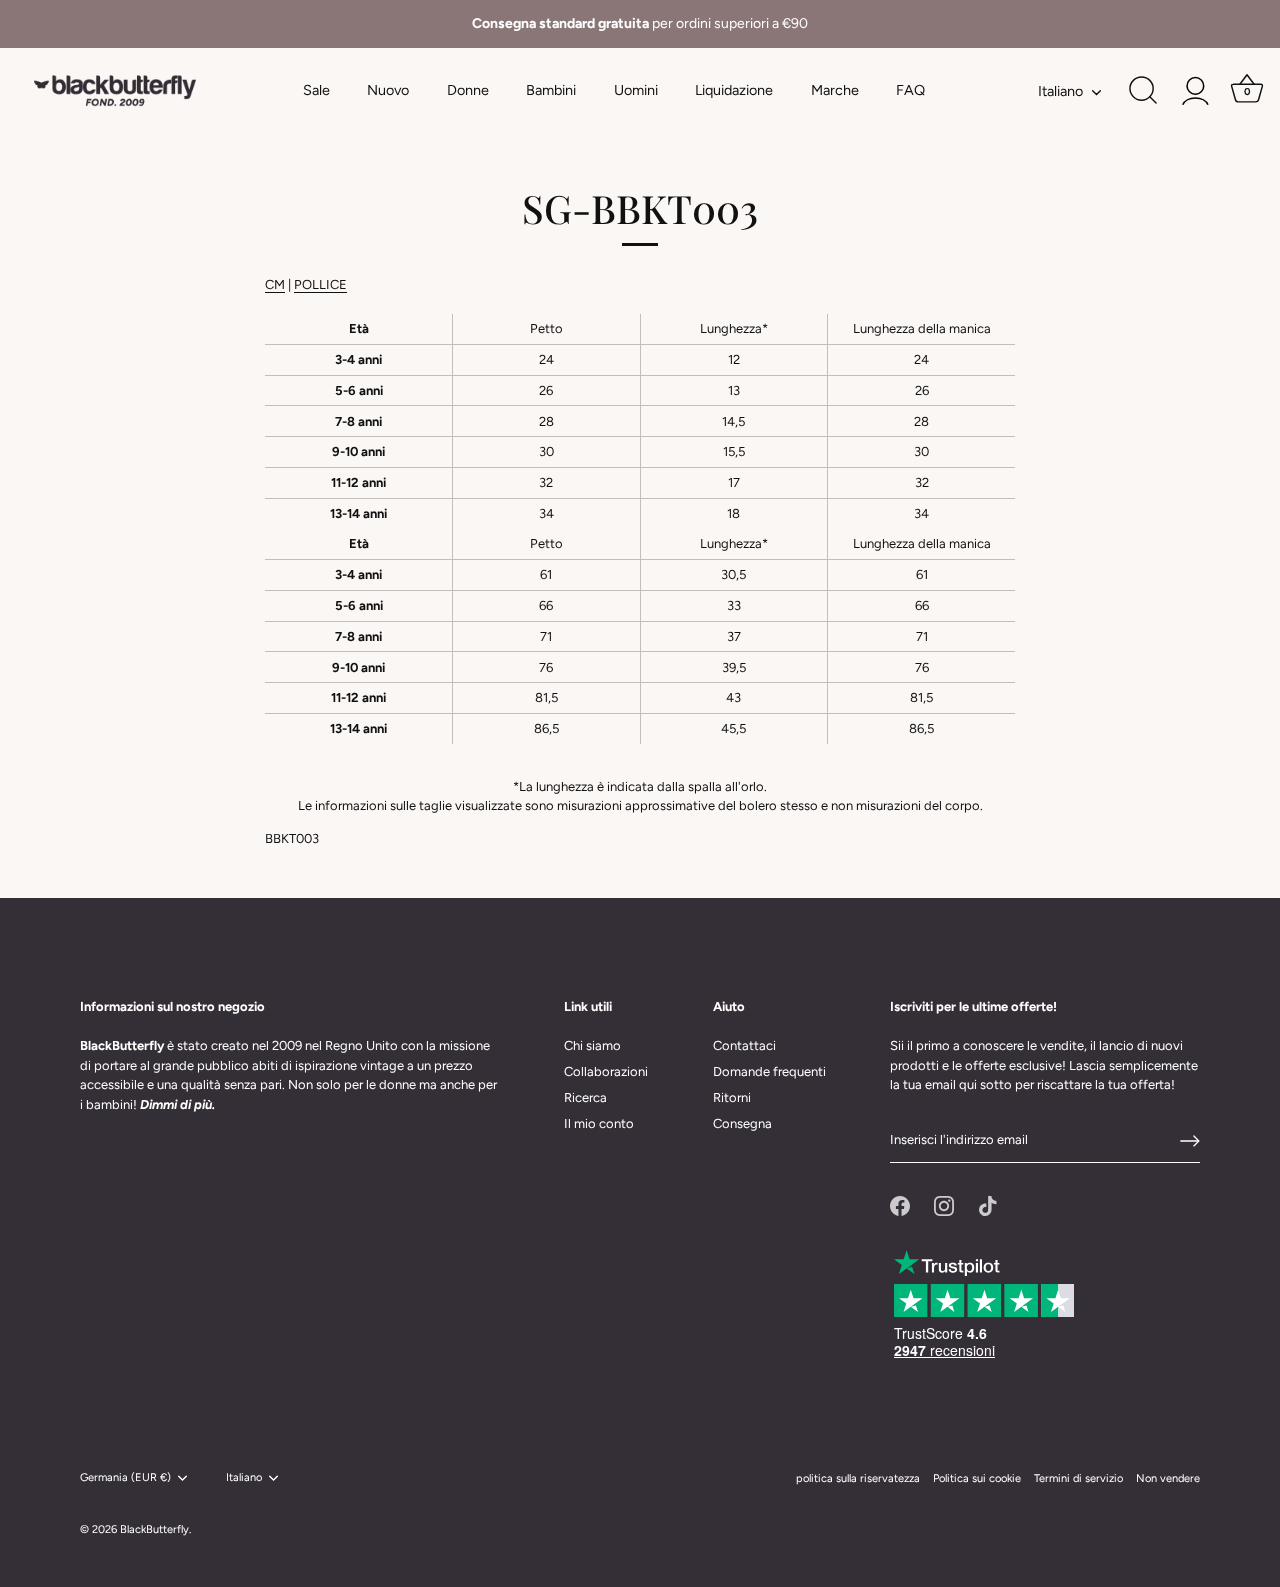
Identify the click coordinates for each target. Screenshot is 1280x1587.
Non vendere (1168, 1478)
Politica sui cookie (977, 1478)
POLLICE (320, 284)
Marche (835, 90)
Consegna (742, 1123)
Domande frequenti (769, 1071)
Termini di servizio (1078, 1478)
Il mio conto (599, 1123)
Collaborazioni (606, 1071)
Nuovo (388, 90)
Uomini (636, 90)
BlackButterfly (154, 1529)
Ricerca (585, 1097)
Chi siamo (592, 1045)
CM (275, 284)
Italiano (1060, 91)
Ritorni (732, 1097)
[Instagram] (944, 1204)
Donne (468, 90)
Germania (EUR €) (125, 1477)
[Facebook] (900, 1204)
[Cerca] (1143, 91)
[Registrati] (1190, 1141)
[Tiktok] (988, 1204)
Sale (316, 90)
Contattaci (744, 1045)
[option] (640, 24)
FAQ (910, 90)
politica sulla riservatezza (858, 1478)
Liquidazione (734, 90)
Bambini (551, 90)
